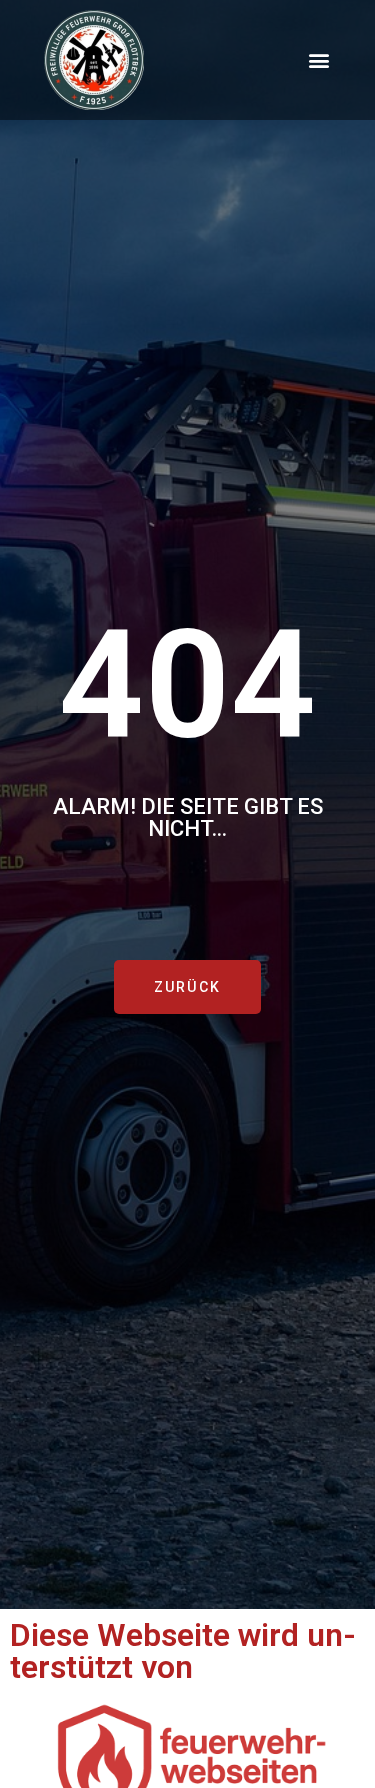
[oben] (338, 1693)
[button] (318, 60)
